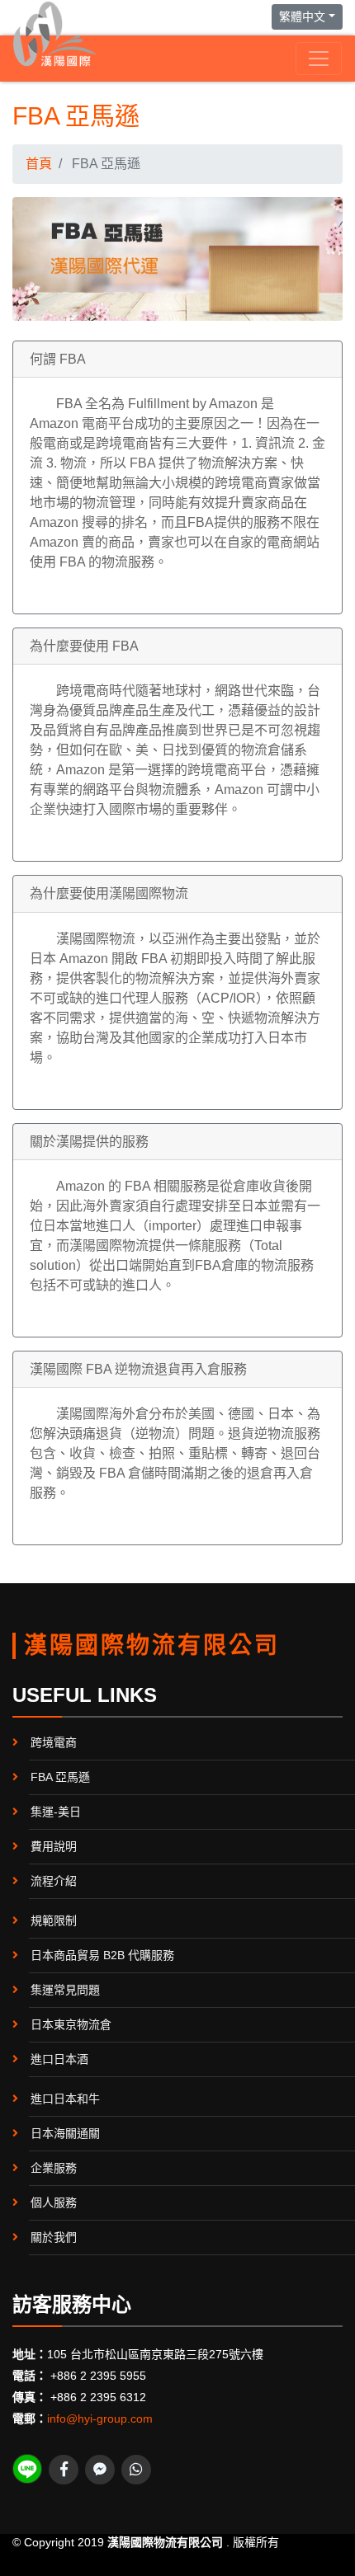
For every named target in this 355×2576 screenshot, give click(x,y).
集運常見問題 (65, 1990)
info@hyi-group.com (100, 2419)
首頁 (39, 164)
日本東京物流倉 (71, 2024)
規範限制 (54, 1920)
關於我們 (54, 2237)
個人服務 (54, 2202)
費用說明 (54, 1846)
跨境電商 (54, 1742)
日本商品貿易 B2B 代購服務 (102, 1955)
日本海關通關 (65, 2133)
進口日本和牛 (65, 2099)
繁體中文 (302, 16)
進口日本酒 (59, 2059)
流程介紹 (54, 1881)
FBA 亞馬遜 (60, 1777)
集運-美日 (56, 1812)
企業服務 (54, 2168)
